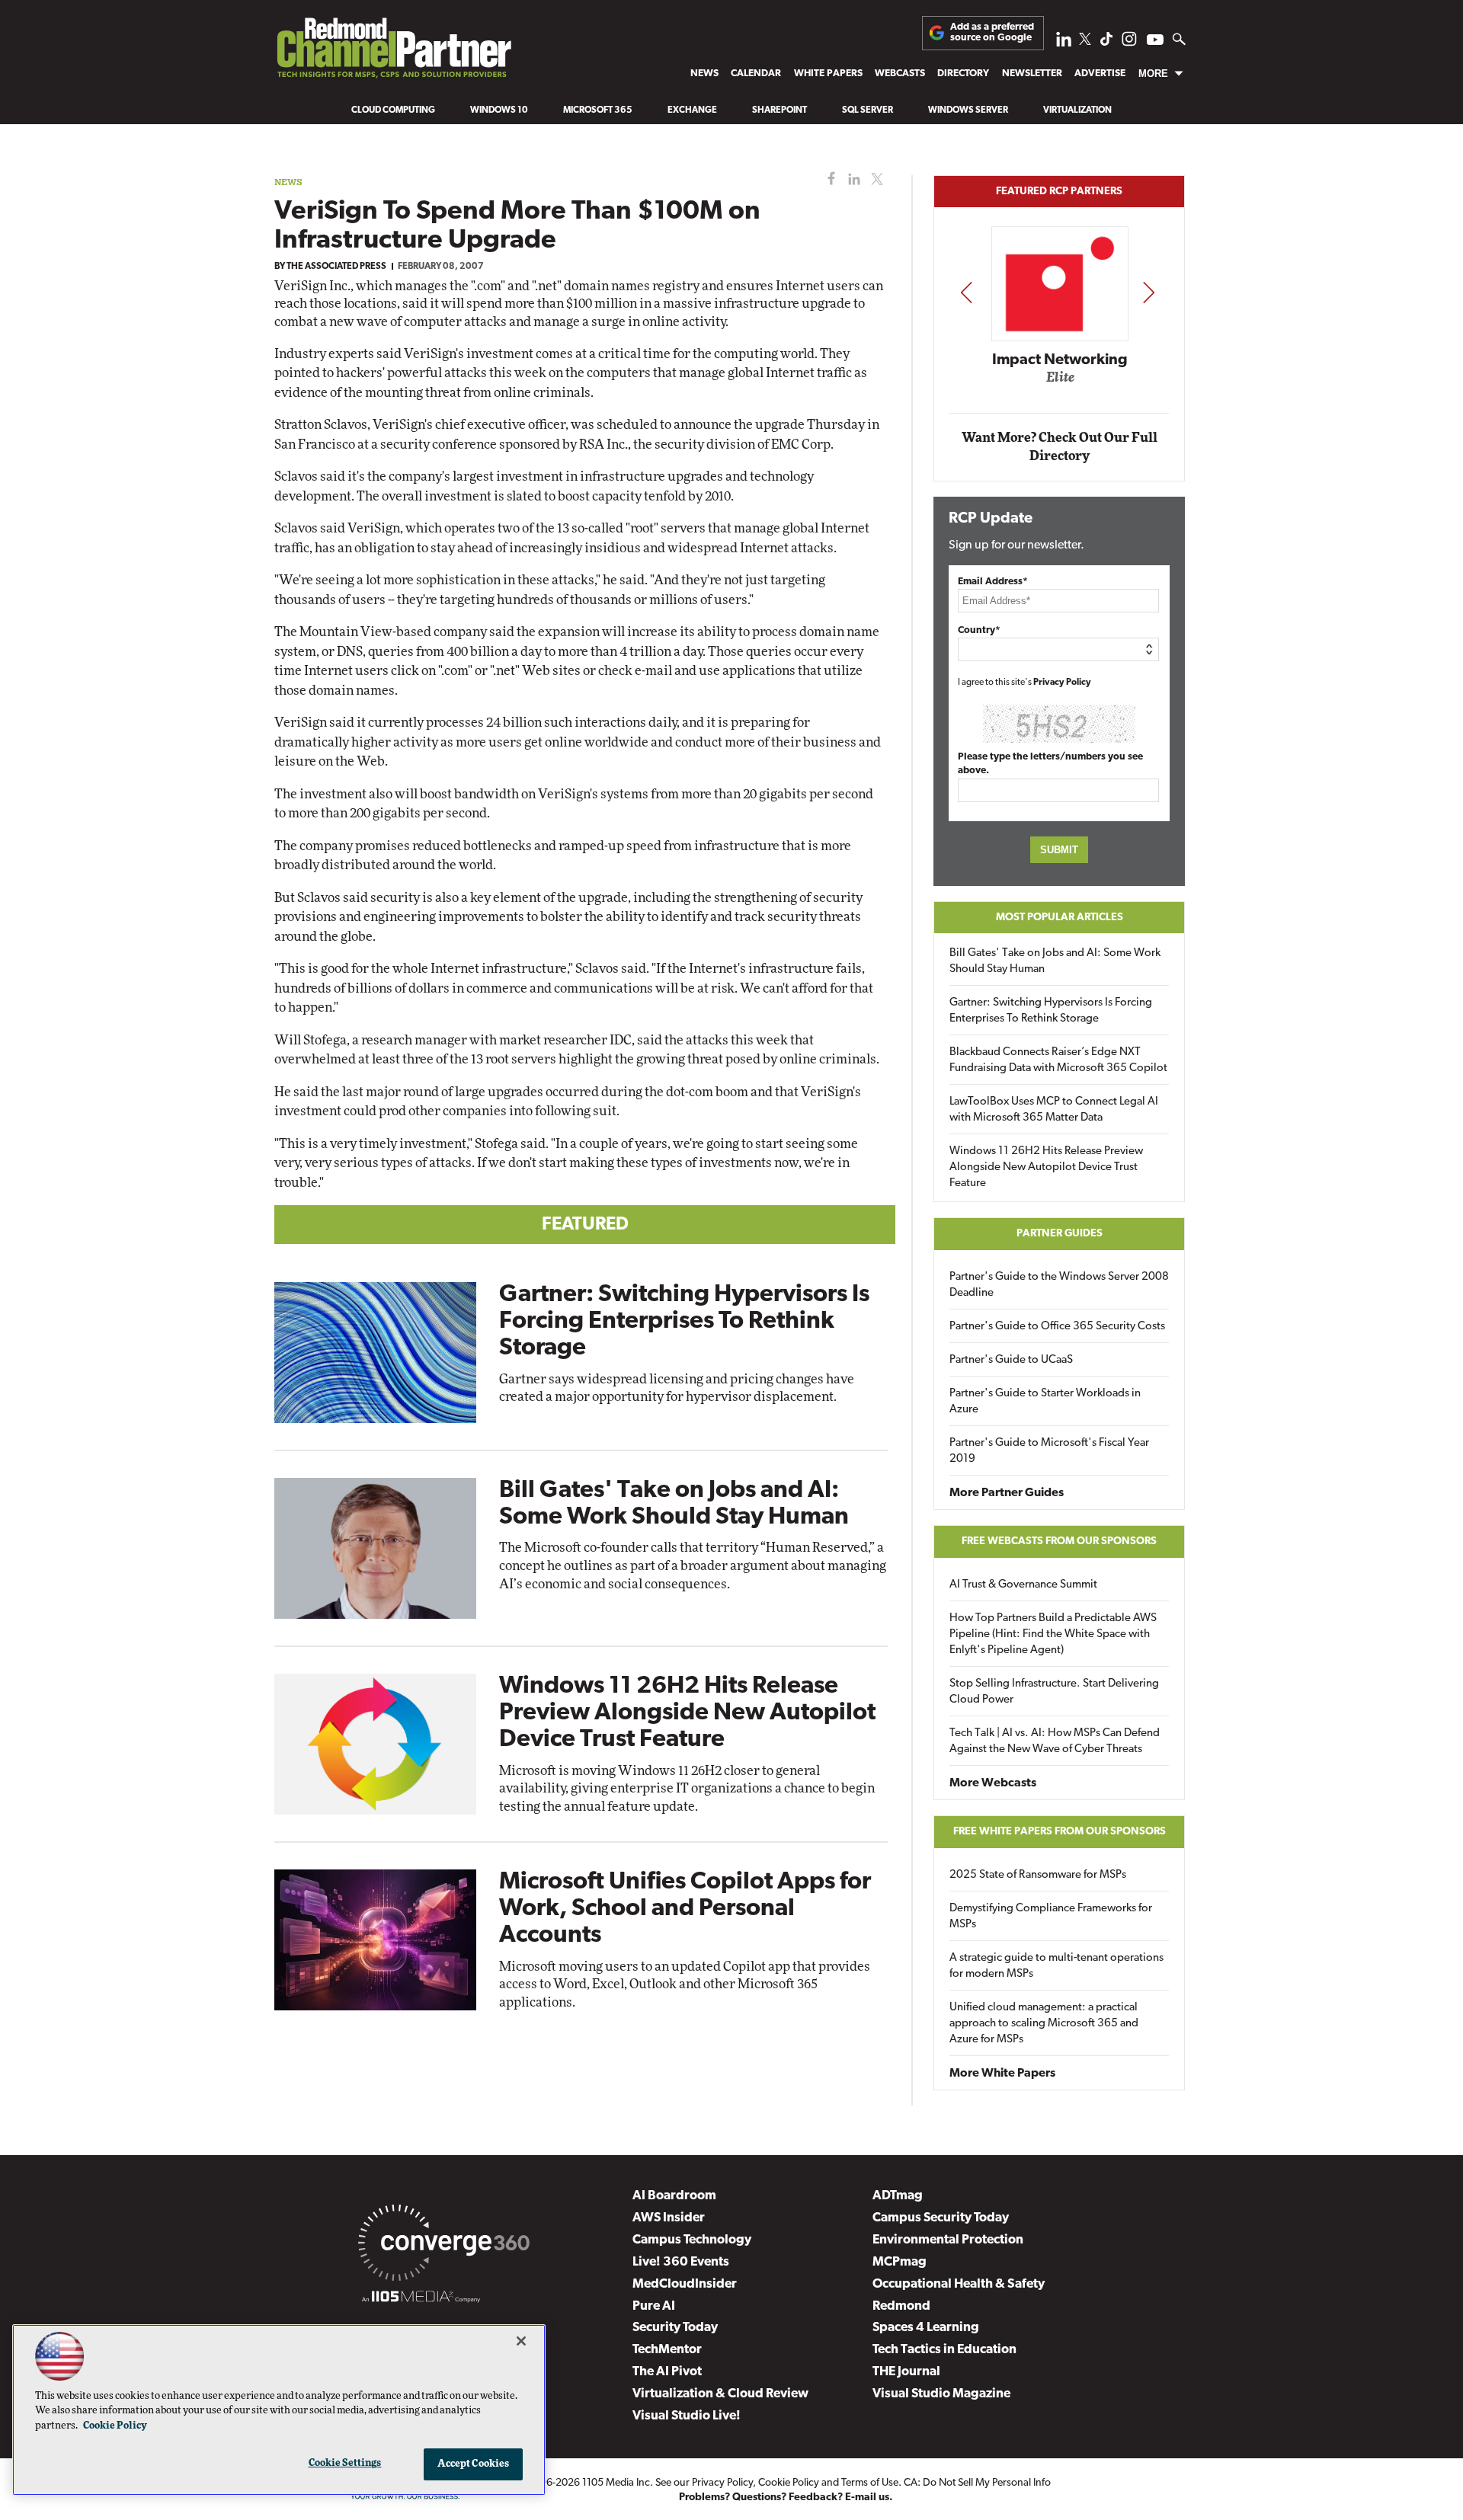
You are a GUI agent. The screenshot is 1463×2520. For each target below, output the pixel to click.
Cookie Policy (789, 2483)
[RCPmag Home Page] (393, 52)
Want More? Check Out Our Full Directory (1060, 447)
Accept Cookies (474, 2464)
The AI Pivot (667, 2372)
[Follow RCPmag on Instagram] (1129, 43)
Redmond (901, 2306)
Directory (963, 74)
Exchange (692, 110)
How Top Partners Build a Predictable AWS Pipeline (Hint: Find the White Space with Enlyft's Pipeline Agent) (1053, 1634)
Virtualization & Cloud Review (720, 2394)
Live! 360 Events (681, 2262)
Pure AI (654, 2306)
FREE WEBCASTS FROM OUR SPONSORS (1059, 1541)
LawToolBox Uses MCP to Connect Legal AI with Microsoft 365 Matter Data (1054, 1110)
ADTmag (898, 2196)
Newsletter (1032, 74)
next (1149, 292)
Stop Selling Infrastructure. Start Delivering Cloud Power (1054, 1692)
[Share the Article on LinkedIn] (852, 179)
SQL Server (868, 110)
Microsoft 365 (598, 110)
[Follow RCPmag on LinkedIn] (1064, 43)
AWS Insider (669, 2218)
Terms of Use (870, 2483)
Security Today (675, 2328)
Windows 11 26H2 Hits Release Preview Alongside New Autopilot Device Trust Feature (687, 1713)
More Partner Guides (1007, 1493)
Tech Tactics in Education (944, 2350)
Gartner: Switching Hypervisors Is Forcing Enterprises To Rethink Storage (684, 1322)
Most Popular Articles (1060, 918)
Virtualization (1077, 110)
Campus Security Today (941, 2218)
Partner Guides (1060, 1234)
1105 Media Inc (616, 2483)
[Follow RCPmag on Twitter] (1085, 42)
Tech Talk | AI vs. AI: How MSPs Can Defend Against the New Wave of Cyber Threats (1055, 1741)
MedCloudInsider (685, 2284)
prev (966, 292)
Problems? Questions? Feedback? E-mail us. (786, 2498)
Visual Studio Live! (687, 2416)
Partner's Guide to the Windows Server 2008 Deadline (1059, 1285)
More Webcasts (993, 1783)
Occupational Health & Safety (959, 2284)
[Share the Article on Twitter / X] (875, 179)
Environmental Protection (948, 2240)
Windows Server (968, 110)
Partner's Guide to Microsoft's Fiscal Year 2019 (1049, 1451)
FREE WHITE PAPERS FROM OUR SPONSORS (1060, 1832)
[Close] (521, 2341)
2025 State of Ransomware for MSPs (1038, 1875)
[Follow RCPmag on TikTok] (1106, 43)
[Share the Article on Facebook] (828, 179)
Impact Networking (1060, 360)
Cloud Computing (393, 110)
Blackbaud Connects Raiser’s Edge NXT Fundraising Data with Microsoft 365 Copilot (1058, 1060)
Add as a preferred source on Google (992, 32)
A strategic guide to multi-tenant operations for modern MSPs (1056, 1966)
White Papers (828, 74)
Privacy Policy (1062, 683)
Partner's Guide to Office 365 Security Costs (1057, 1327)
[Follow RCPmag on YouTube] (1155, 42)
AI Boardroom (674, 2196)
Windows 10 (499, 110)
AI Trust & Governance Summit (1023, 1585)
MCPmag (900, 2262)
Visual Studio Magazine (941, 2394)
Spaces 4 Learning (926, 2328)
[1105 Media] (421, 2299)
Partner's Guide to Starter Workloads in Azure (1045, 1402)
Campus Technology (692, 2240)
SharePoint (780, 110)
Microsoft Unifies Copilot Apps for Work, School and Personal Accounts (685, 1909)
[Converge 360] (444, 2246)
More (1153, 74)
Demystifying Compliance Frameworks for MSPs (1051, 1917)
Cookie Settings (345, 2463)
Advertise (1100, 74)
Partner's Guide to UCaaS (1011, 1360)
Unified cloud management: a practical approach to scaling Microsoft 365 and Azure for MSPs (1044, 2024)
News (704, 74)
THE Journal (906, 2372)
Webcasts (900, 74)
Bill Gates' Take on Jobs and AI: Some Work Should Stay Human (1055, 961)
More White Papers (1002, 2074)
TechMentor (667, 2350)
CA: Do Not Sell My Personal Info (977, 2483)
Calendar (756, 74)
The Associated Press (336, 267)
